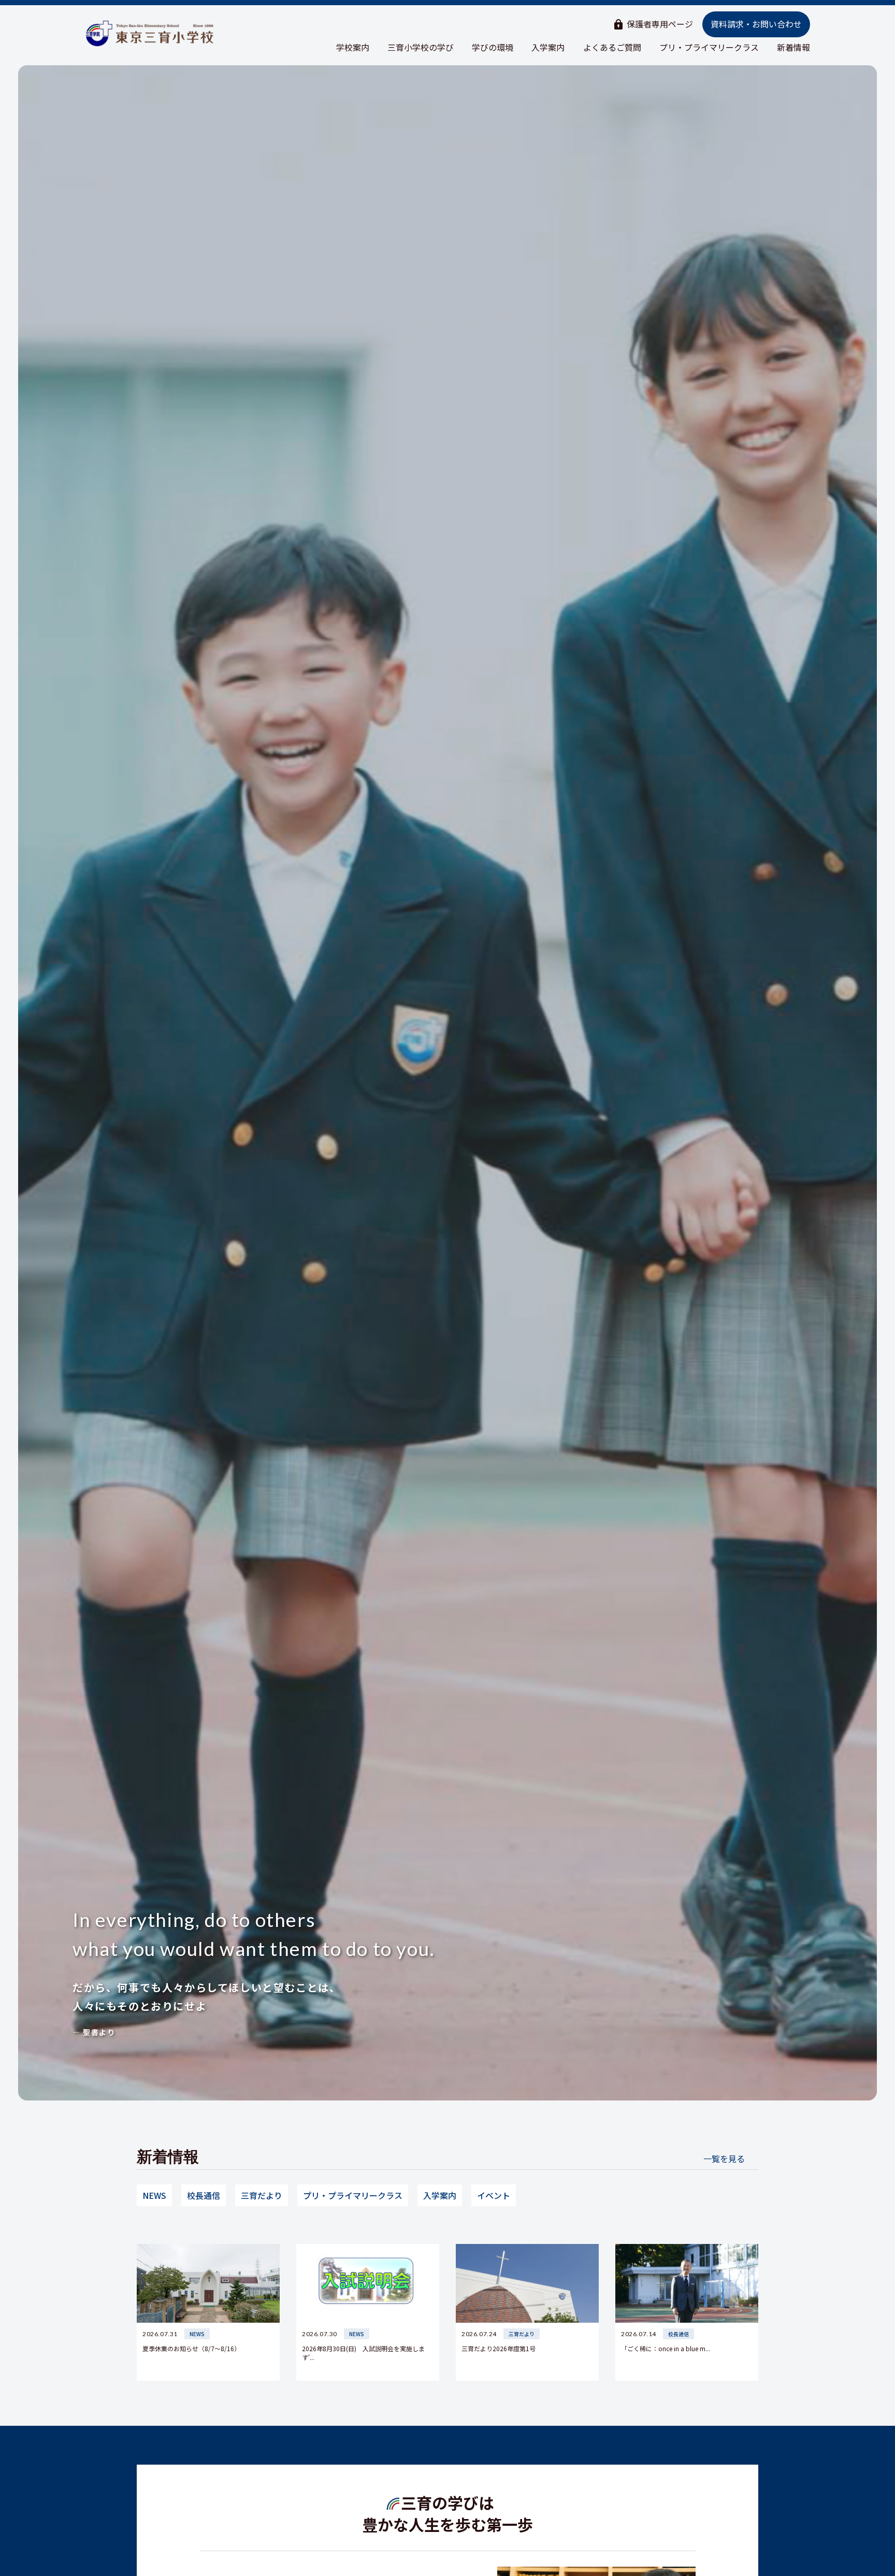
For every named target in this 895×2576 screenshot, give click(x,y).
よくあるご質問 (612, 47)
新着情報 (793, 47)
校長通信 (204, 2195)
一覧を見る (724, 2158)
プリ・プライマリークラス (709, 47)
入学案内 (548, 47)
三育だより (262, 2195)
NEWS (154, 2195)
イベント (494, 2195)
